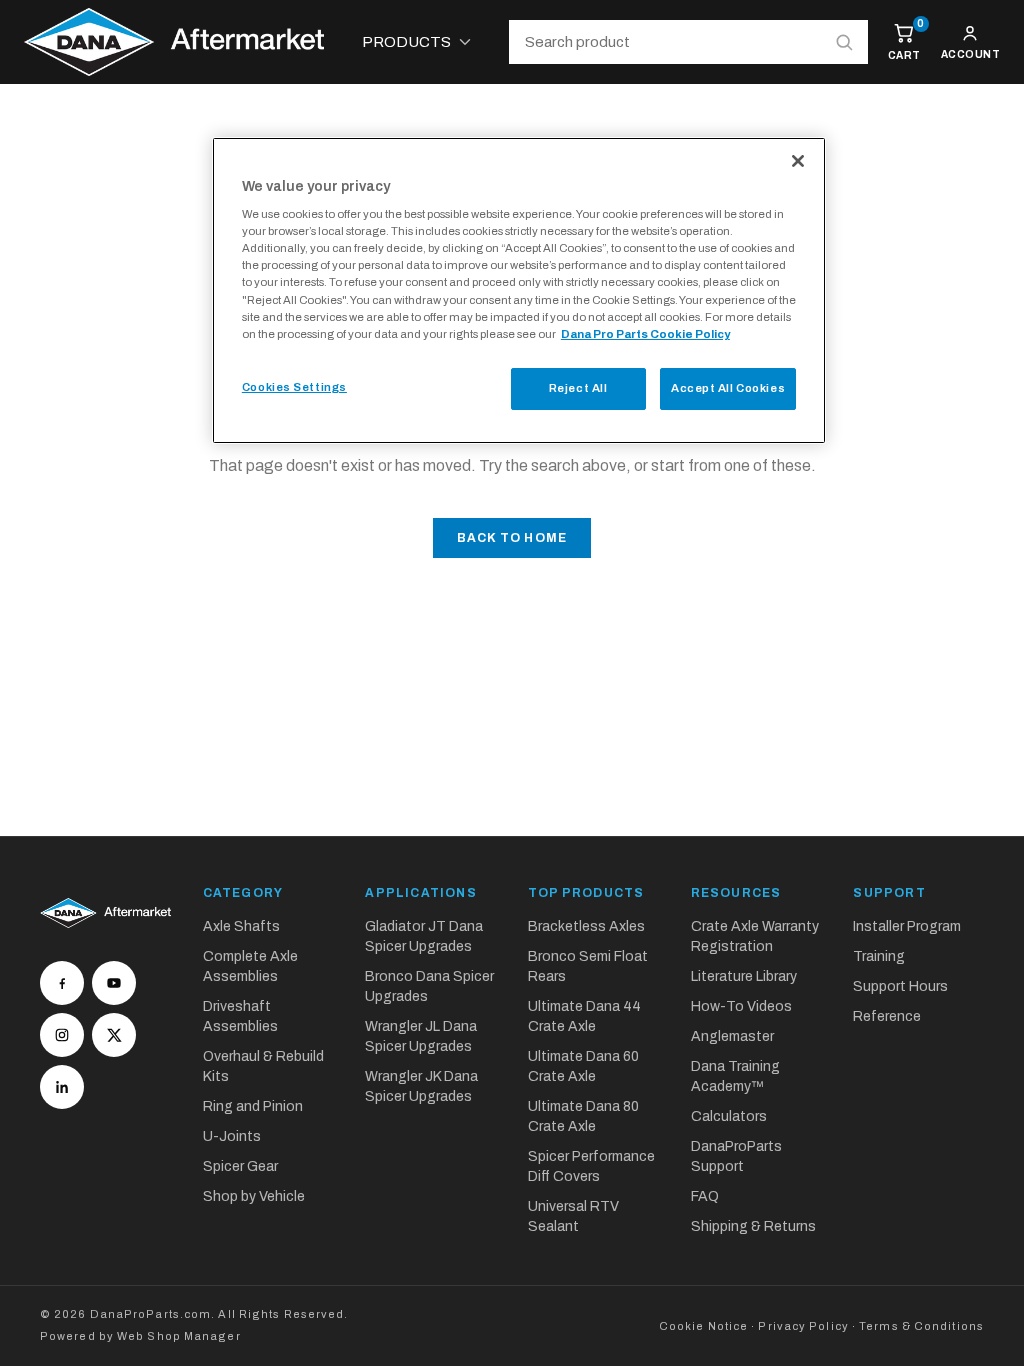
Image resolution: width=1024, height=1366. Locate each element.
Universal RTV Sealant (573, 1216)
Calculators (729, 1116)
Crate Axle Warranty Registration (755, 936)
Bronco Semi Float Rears (588, 966)
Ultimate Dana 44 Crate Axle (584, 1016)
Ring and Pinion (253, 1106)
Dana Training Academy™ (735, 1076)
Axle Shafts (241, 926)
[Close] (798, 161)
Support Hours (900, 986)
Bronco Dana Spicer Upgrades (429, 986)
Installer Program (907, 926)
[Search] (844, 42)
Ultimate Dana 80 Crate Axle (583, 1116)
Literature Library (744, 976)
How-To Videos (741, 1006)
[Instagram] (62, 1035)
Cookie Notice (703, 1326)
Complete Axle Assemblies (250, 966)
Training (879, 956)
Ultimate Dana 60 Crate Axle (583, 1066)
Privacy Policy (803, 1326)
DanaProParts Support (736, 1156)
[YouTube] (114, 983)
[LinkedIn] (62, 1087)
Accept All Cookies (728, 388)
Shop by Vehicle (254, 1196)
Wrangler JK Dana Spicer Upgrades (421, 1086)
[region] (519, 290)
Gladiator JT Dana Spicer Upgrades (424, 936)
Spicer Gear (240, 1166)
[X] (114, 1035)
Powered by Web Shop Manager (140, 1336)
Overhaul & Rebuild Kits (263, 1066)
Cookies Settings (294, 387)
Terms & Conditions (921, 1326)
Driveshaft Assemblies (240, 1016)
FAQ (705, 1196)
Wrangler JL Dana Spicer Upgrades (421, 1036)
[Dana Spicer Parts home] (174, 42)
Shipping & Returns (753, 1226)
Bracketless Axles (586, 926)
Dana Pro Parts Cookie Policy (645, 334)
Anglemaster (732, 1036)
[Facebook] (62, 983)
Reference (887, 1016)
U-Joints (232, 1136)
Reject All (578, 388)
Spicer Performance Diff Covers (591, 1166)
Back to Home (512, 538)
